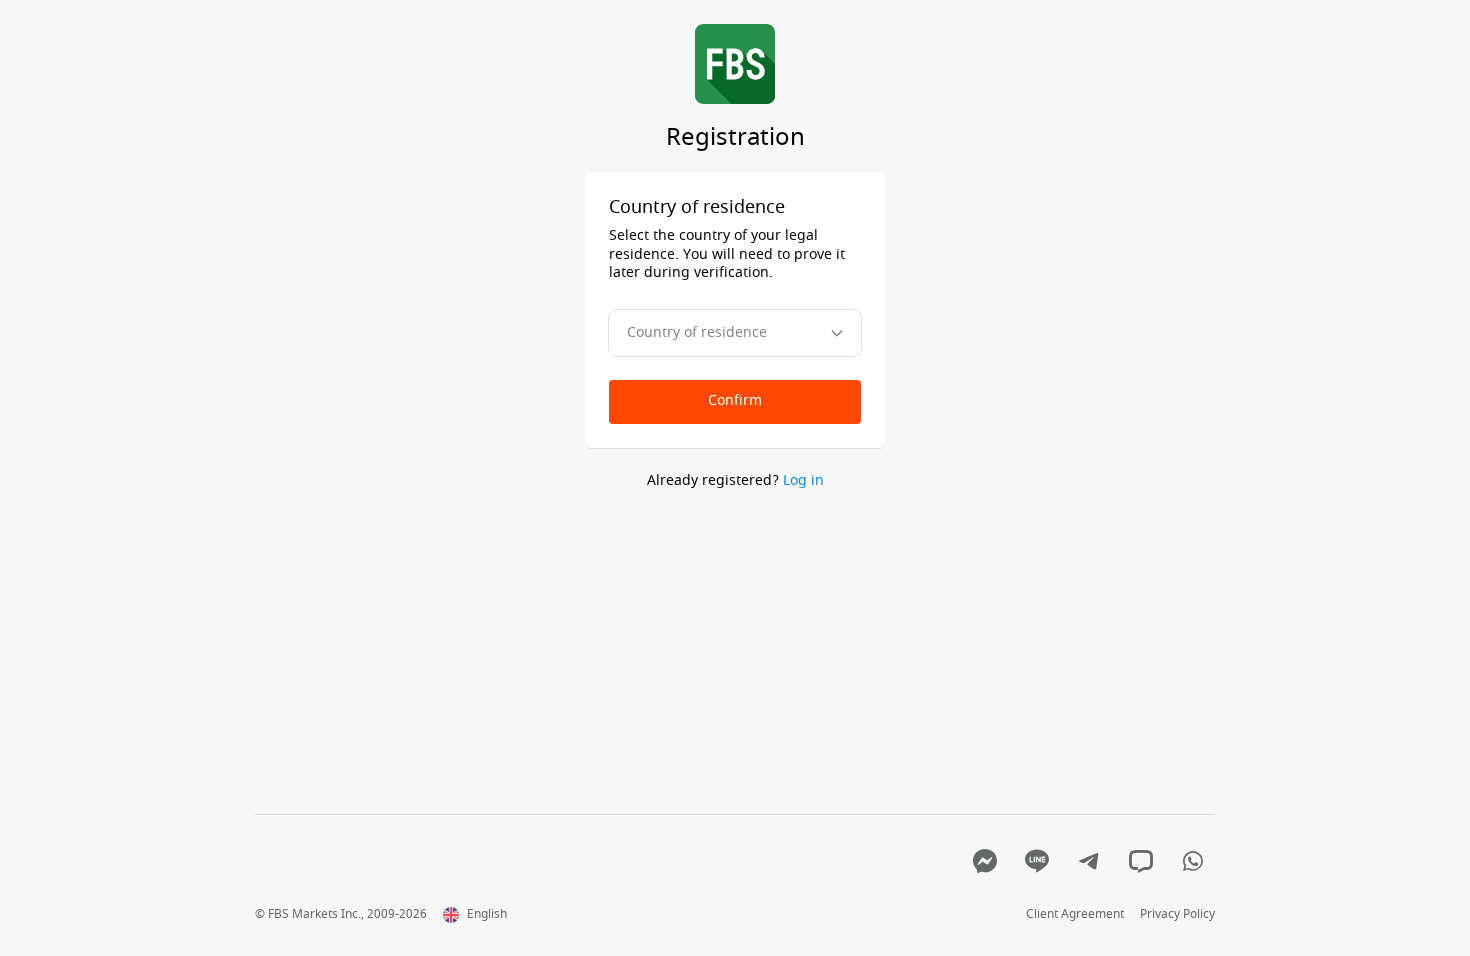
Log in (803, 480)
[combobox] (735, 333)
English (487, 915)
